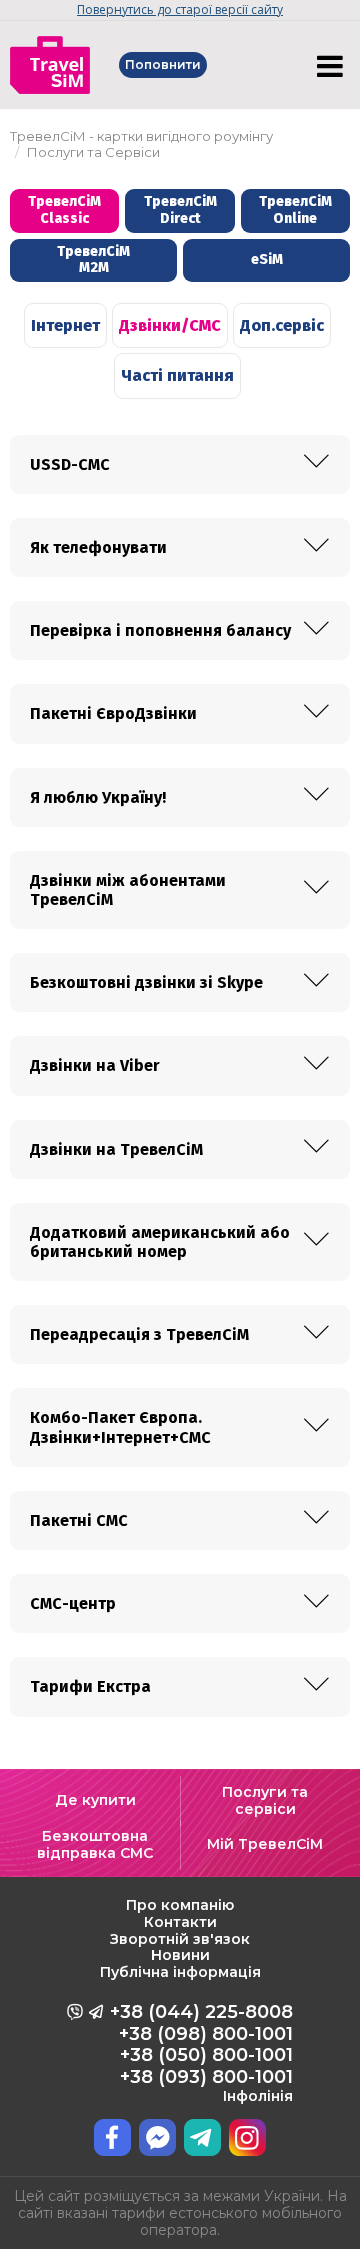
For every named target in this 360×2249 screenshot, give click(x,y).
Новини (180, 1955)
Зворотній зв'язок (180, 1939)
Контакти (180, 1922)
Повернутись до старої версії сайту (180, 9)
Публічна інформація (180, 1972)
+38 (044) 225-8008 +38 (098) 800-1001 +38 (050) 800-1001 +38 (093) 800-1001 (201, 2053)
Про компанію (180, 1905)
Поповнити (163, 64)
